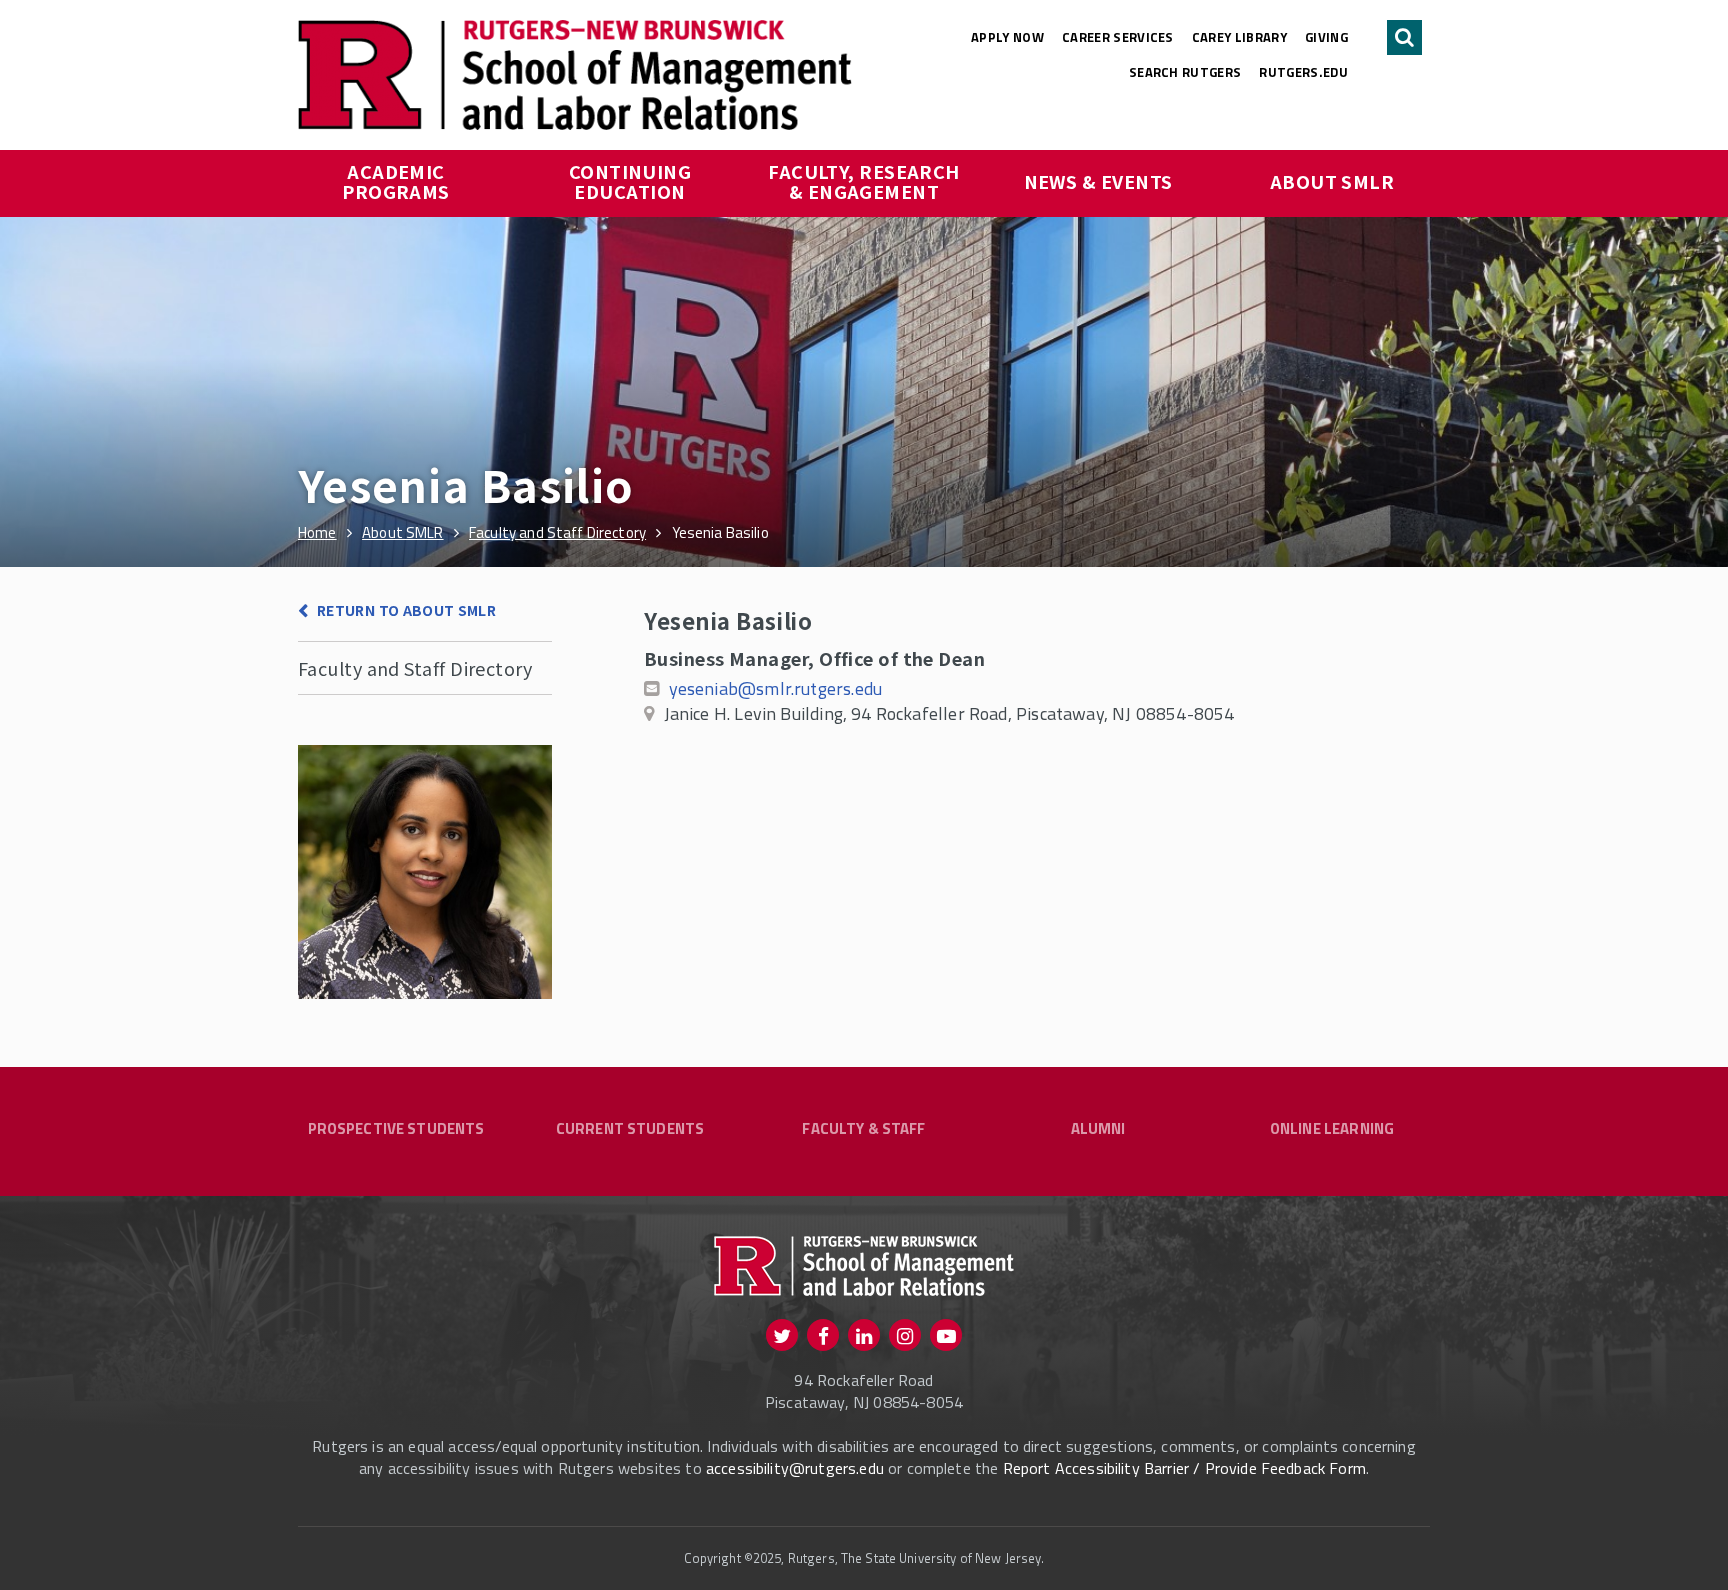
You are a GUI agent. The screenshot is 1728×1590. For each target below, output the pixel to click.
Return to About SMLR (406, 610)
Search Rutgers (1185, 72)
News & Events (1098, 181)
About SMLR (1332, 181)
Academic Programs (396, 181)
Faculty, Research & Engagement (866, 181)
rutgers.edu (1303, 72)
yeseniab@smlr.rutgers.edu (776, 688)
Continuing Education (632, 181)
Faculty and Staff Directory (415, 668)
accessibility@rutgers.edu (795, 1468)
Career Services (1118, 37)
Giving (1326, 37)
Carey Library (1239, 37)
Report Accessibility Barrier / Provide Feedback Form (1184, 1468)
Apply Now (1007, 37)
